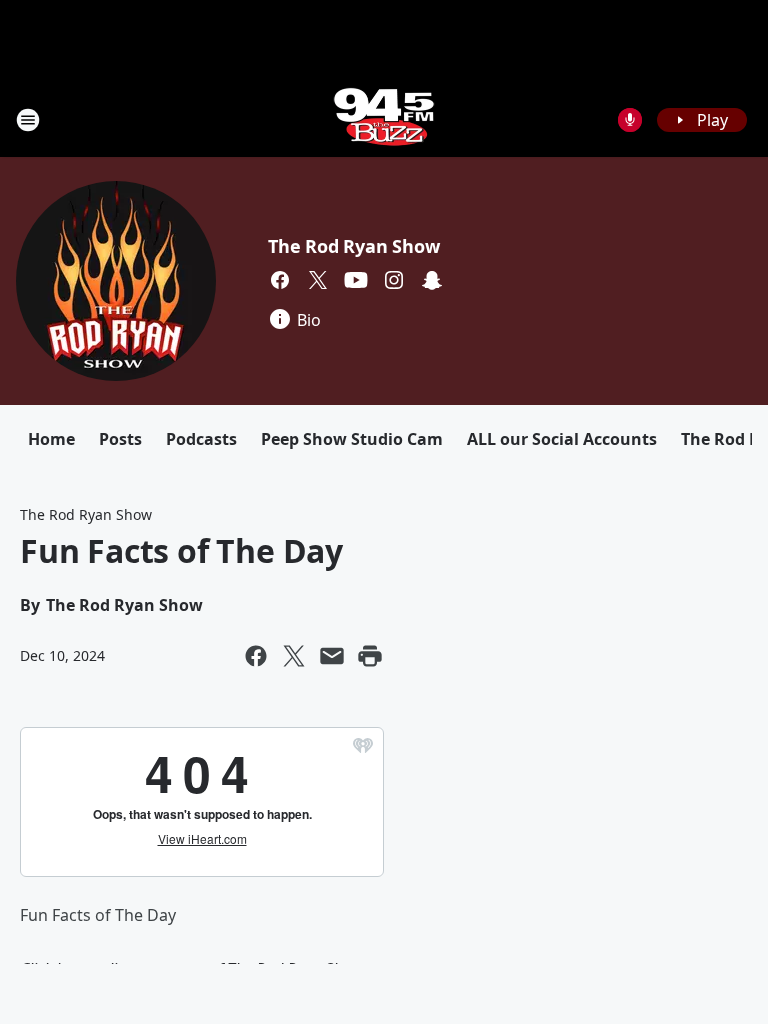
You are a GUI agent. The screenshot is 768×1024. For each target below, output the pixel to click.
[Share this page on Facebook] (256, 656)
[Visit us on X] (318, 280)
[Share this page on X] (294, 656)
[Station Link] (384, 119)
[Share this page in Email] (332, 656)
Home (51, 439)
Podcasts (201, 439)
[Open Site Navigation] (28, 120)
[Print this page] (370, 656)
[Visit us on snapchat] (432, 280)
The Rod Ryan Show (354, 246)
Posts (120, 439)
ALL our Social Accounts (562, 439)
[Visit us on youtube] (356, 280)
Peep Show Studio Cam (352, 439)
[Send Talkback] (630, 120)
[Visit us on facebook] (280, 280)
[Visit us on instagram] (394, 280)
